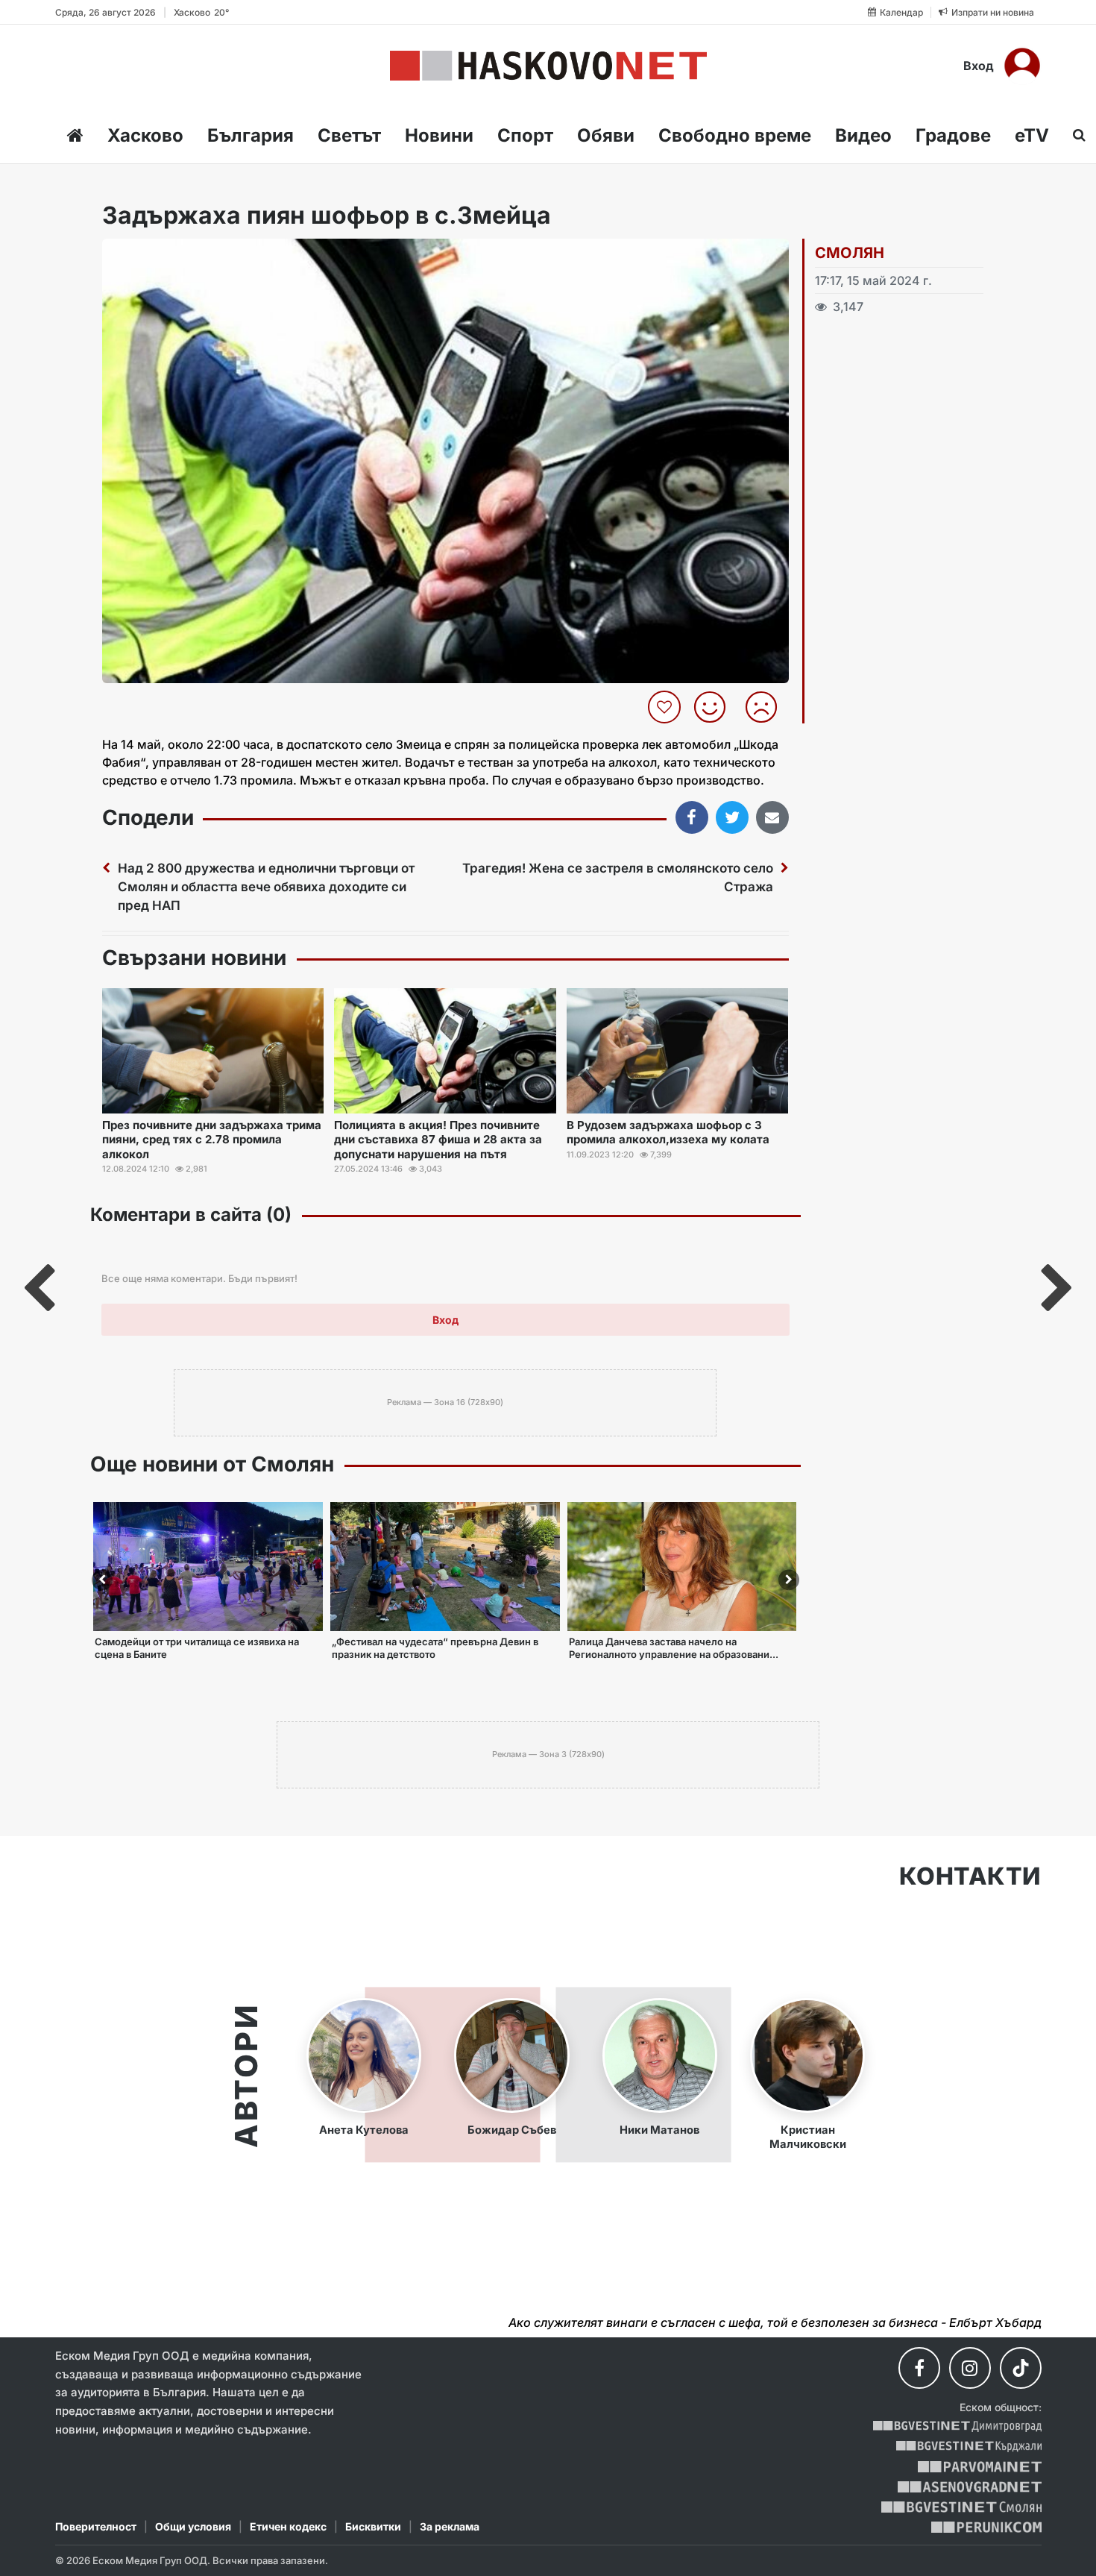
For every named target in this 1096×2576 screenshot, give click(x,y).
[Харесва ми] (715, 707)
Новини (439, 135)
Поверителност (96, 2526)
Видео (863, 135)
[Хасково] (548, 66)
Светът (349, 135)
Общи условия (193, 2526)
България (251, 135)
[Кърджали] (969, 2447)
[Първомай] (979, 2467)
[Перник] (986, 2527)
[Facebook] (919, 2368)
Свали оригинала (155, 255)
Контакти (970, 1876)
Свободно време (735, 135)
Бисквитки (373, 2526)
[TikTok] (1021, 2368)
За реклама (450, 2526)
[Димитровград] (957, 2426)
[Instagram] (970, 2368)
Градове (953, 135)
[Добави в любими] (666, 707)
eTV (1032, 135)
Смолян (850, 253)
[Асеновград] (970, 2487)
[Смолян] (961, 2507)
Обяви (606, 135)
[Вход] (1022, 66)
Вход (979, 66)
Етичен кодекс (288, 2526)
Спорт (525, 135)
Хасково (145, 135)
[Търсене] (1075, 135)
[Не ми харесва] (767, 707)
